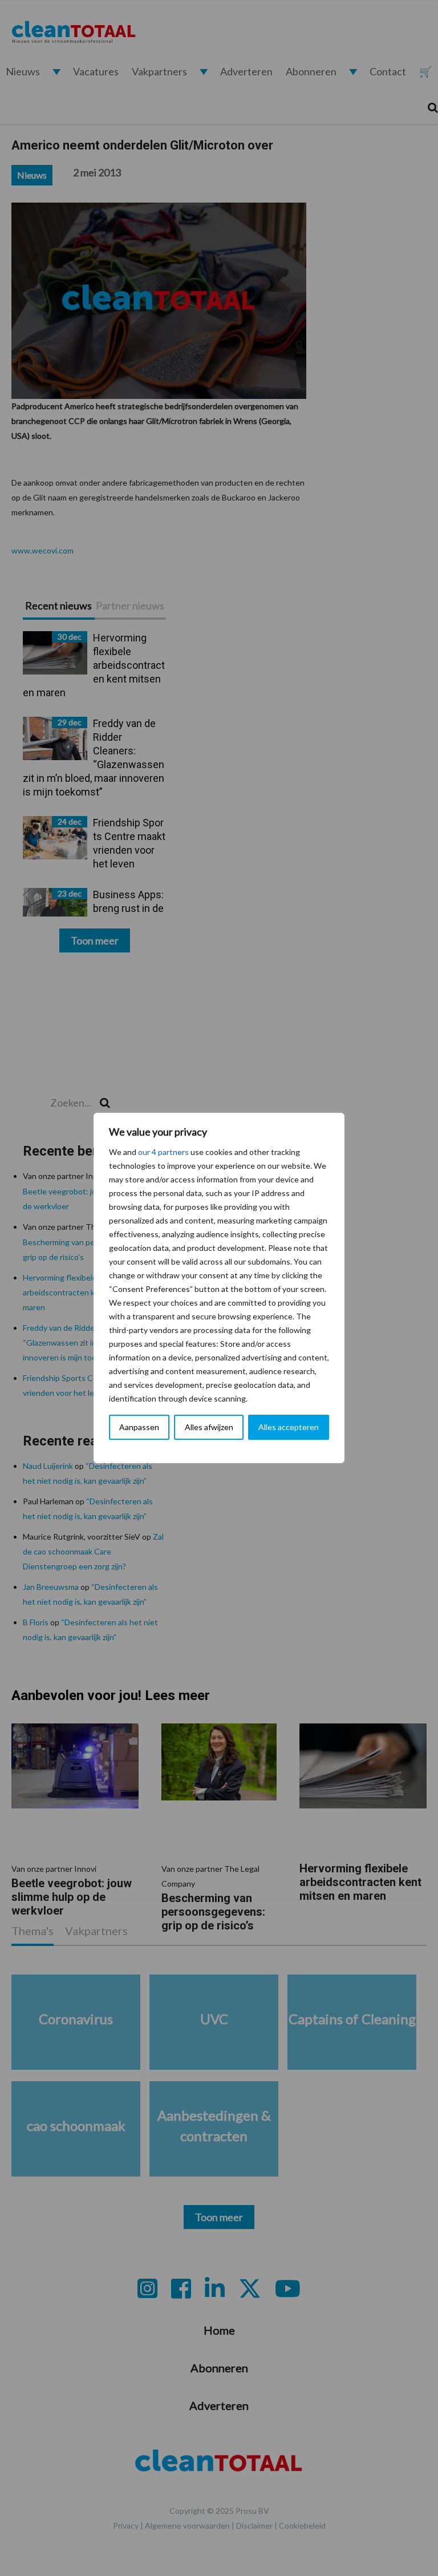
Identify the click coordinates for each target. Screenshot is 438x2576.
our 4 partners (163, 1152)
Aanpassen (139, 1427)
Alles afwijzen (209, 1427)
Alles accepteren (289, 1427)
